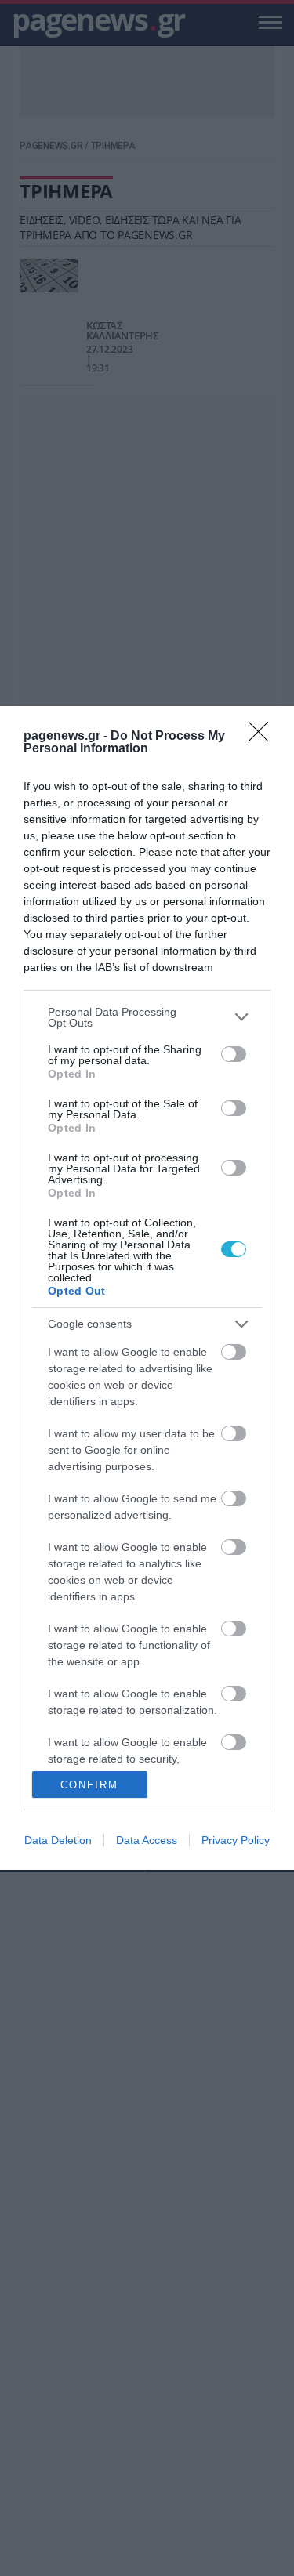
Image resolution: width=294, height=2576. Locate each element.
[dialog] (147, 1288)
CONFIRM (89, 1785)
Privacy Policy (236, 1840)
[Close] (263, 737)
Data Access (147, 1840)
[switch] (234, 1054)
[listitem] (147, 1017)
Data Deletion (58, 1840)
